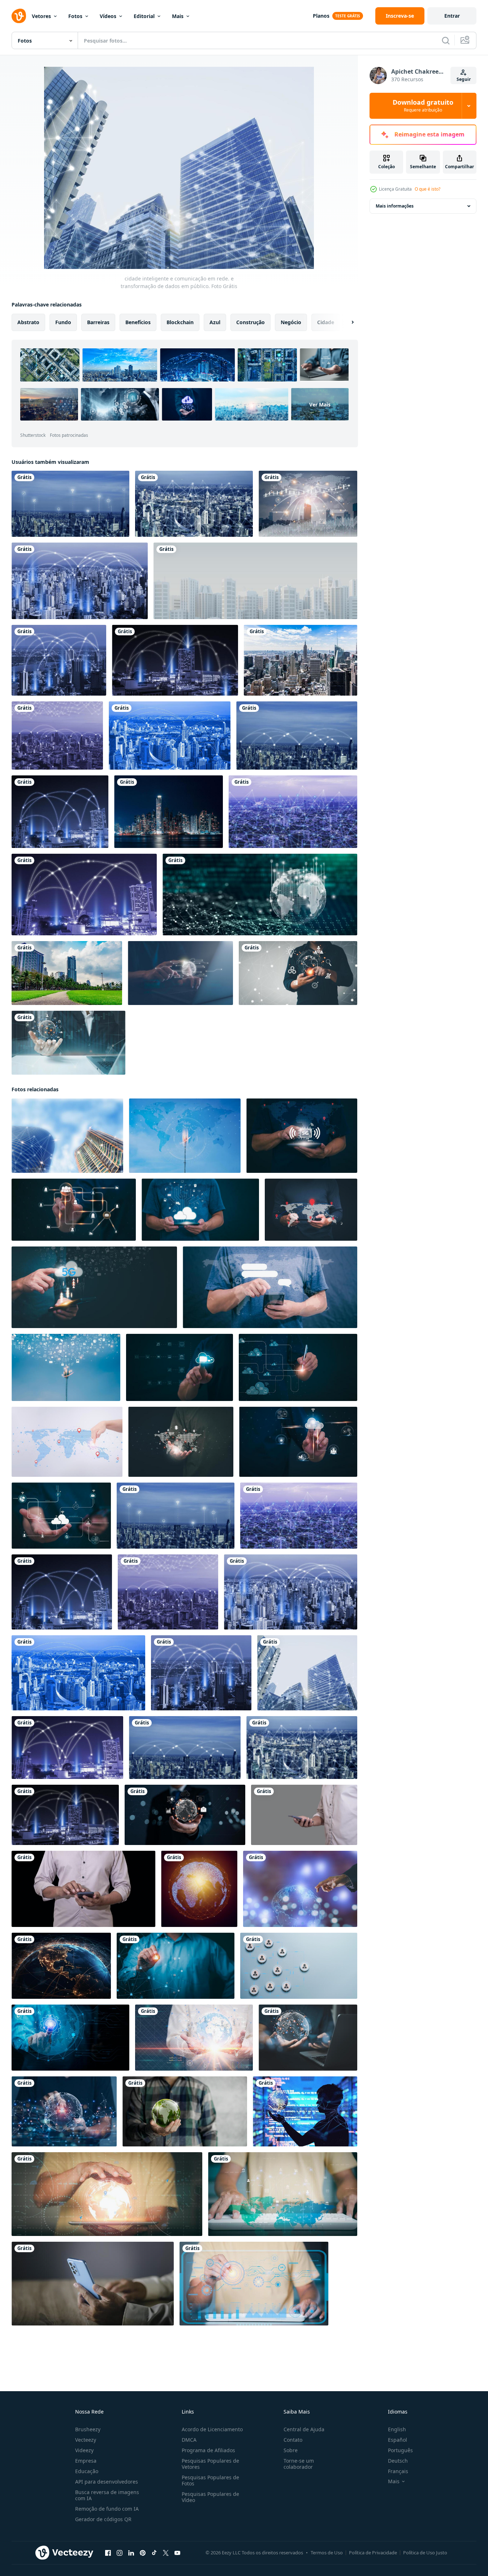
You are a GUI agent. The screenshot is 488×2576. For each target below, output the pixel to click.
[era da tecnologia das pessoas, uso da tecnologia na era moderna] (304, 1815)
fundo (63, 322)
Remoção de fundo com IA (107, 2509)
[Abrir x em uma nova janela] (166, 2553)
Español (398, 2440)
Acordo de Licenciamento (212, 2429)
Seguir (464, 79)
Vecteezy (86, 2440)
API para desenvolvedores (107, 2482)
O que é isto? (427, 189)
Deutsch (398, 2461)
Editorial (144, 16)
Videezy (84, 2450)
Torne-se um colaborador (299, 2464)
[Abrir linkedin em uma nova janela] (131, 2553)
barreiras (98, 322)
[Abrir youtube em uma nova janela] (177, 2553)
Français (398, 2471)
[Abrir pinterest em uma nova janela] (143, 2553)
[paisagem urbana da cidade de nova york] (301, 660)
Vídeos (108, 16)
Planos (321, 16)
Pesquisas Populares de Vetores (210, 2464)
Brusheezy (88, 2429)
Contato (293, 2440)
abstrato (28, 322)
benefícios (138, 322)
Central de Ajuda (304, 2429)
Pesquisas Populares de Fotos (210, 2480)
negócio (291, 322)
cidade (326, 322)
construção (251, 322)
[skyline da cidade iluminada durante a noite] (169, 812)
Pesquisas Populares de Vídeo (210, 2497)
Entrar (452, 16)
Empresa (86, 2461)
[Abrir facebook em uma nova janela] (108, 2553)
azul (215, 322)
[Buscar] (446, 40)
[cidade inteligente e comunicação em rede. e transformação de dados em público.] (70, 504)
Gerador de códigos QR (103, 2519)
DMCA (189, 2440)
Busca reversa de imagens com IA (107, 2495)
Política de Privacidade (373, 2553)
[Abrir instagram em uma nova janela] (120, 2553)
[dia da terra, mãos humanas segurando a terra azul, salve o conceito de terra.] (185, 2111)
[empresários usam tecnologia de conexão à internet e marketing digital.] (68, 1043)
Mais (178, 16)
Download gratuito (423, 106)
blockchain (180, 322)
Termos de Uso (327, 2553)
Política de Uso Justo (425, 2553)
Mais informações (395, 206)
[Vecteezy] (19, 16)
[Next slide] (346, 322)
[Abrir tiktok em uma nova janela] (154, 2553)
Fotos (75, 16)
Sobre (291, 2450)
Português (400, 2450)
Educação (87, 2471)
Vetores (41, 16)
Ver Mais (320, 404)
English (397, 2429)
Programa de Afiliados (208, 2450)
